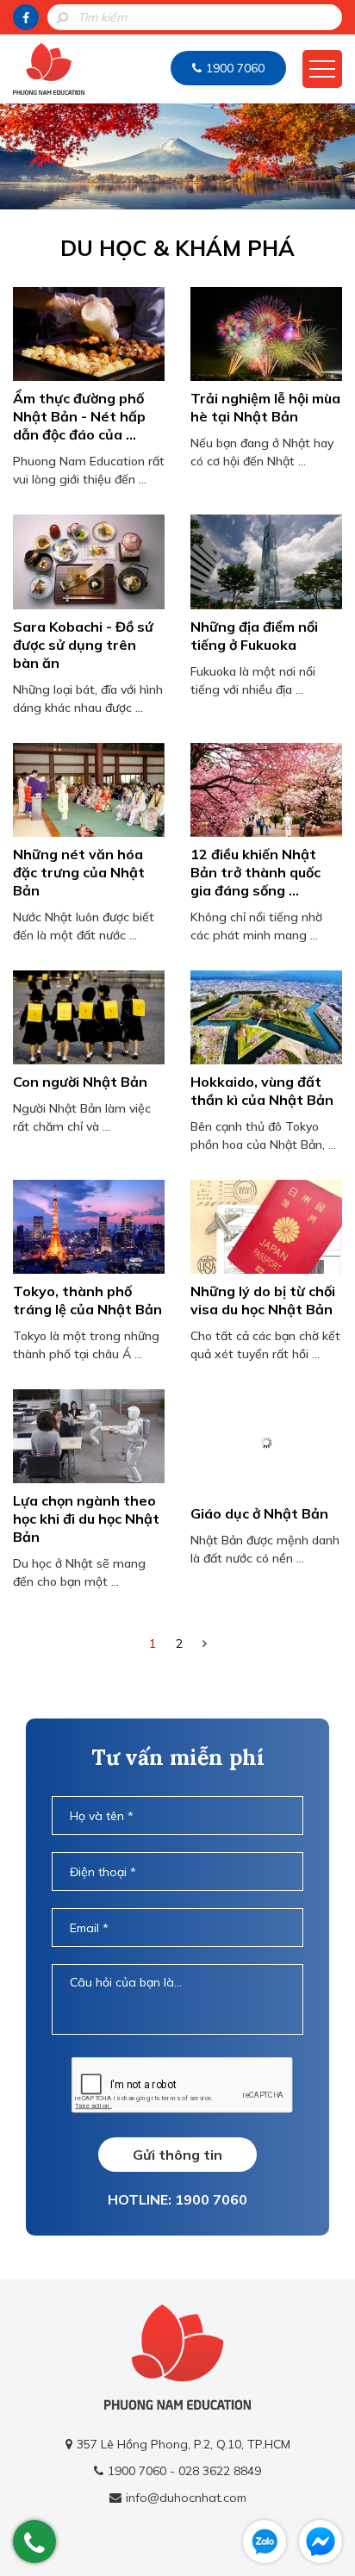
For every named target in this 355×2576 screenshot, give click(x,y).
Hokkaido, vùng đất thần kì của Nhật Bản (262, 1091)
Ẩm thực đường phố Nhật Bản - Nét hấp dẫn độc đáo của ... (79, 416)
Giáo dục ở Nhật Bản (259, 1513)
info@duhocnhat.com (186, 2498)
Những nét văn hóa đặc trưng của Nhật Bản (79, 872)
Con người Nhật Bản (80, 1082)
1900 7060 (235, 68)
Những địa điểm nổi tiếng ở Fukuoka (254, 636)
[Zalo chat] (265, 2542)
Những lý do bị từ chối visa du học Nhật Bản (263, 1300)
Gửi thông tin (177, 2155)
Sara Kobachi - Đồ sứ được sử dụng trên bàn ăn (83, 645)
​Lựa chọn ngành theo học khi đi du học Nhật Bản (86, 1519)
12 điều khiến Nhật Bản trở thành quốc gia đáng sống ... (255, 872)
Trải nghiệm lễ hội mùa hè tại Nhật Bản (265, 407)
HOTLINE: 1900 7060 (177, 2199)
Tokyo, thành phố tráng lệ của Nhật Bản (87, 1300)
